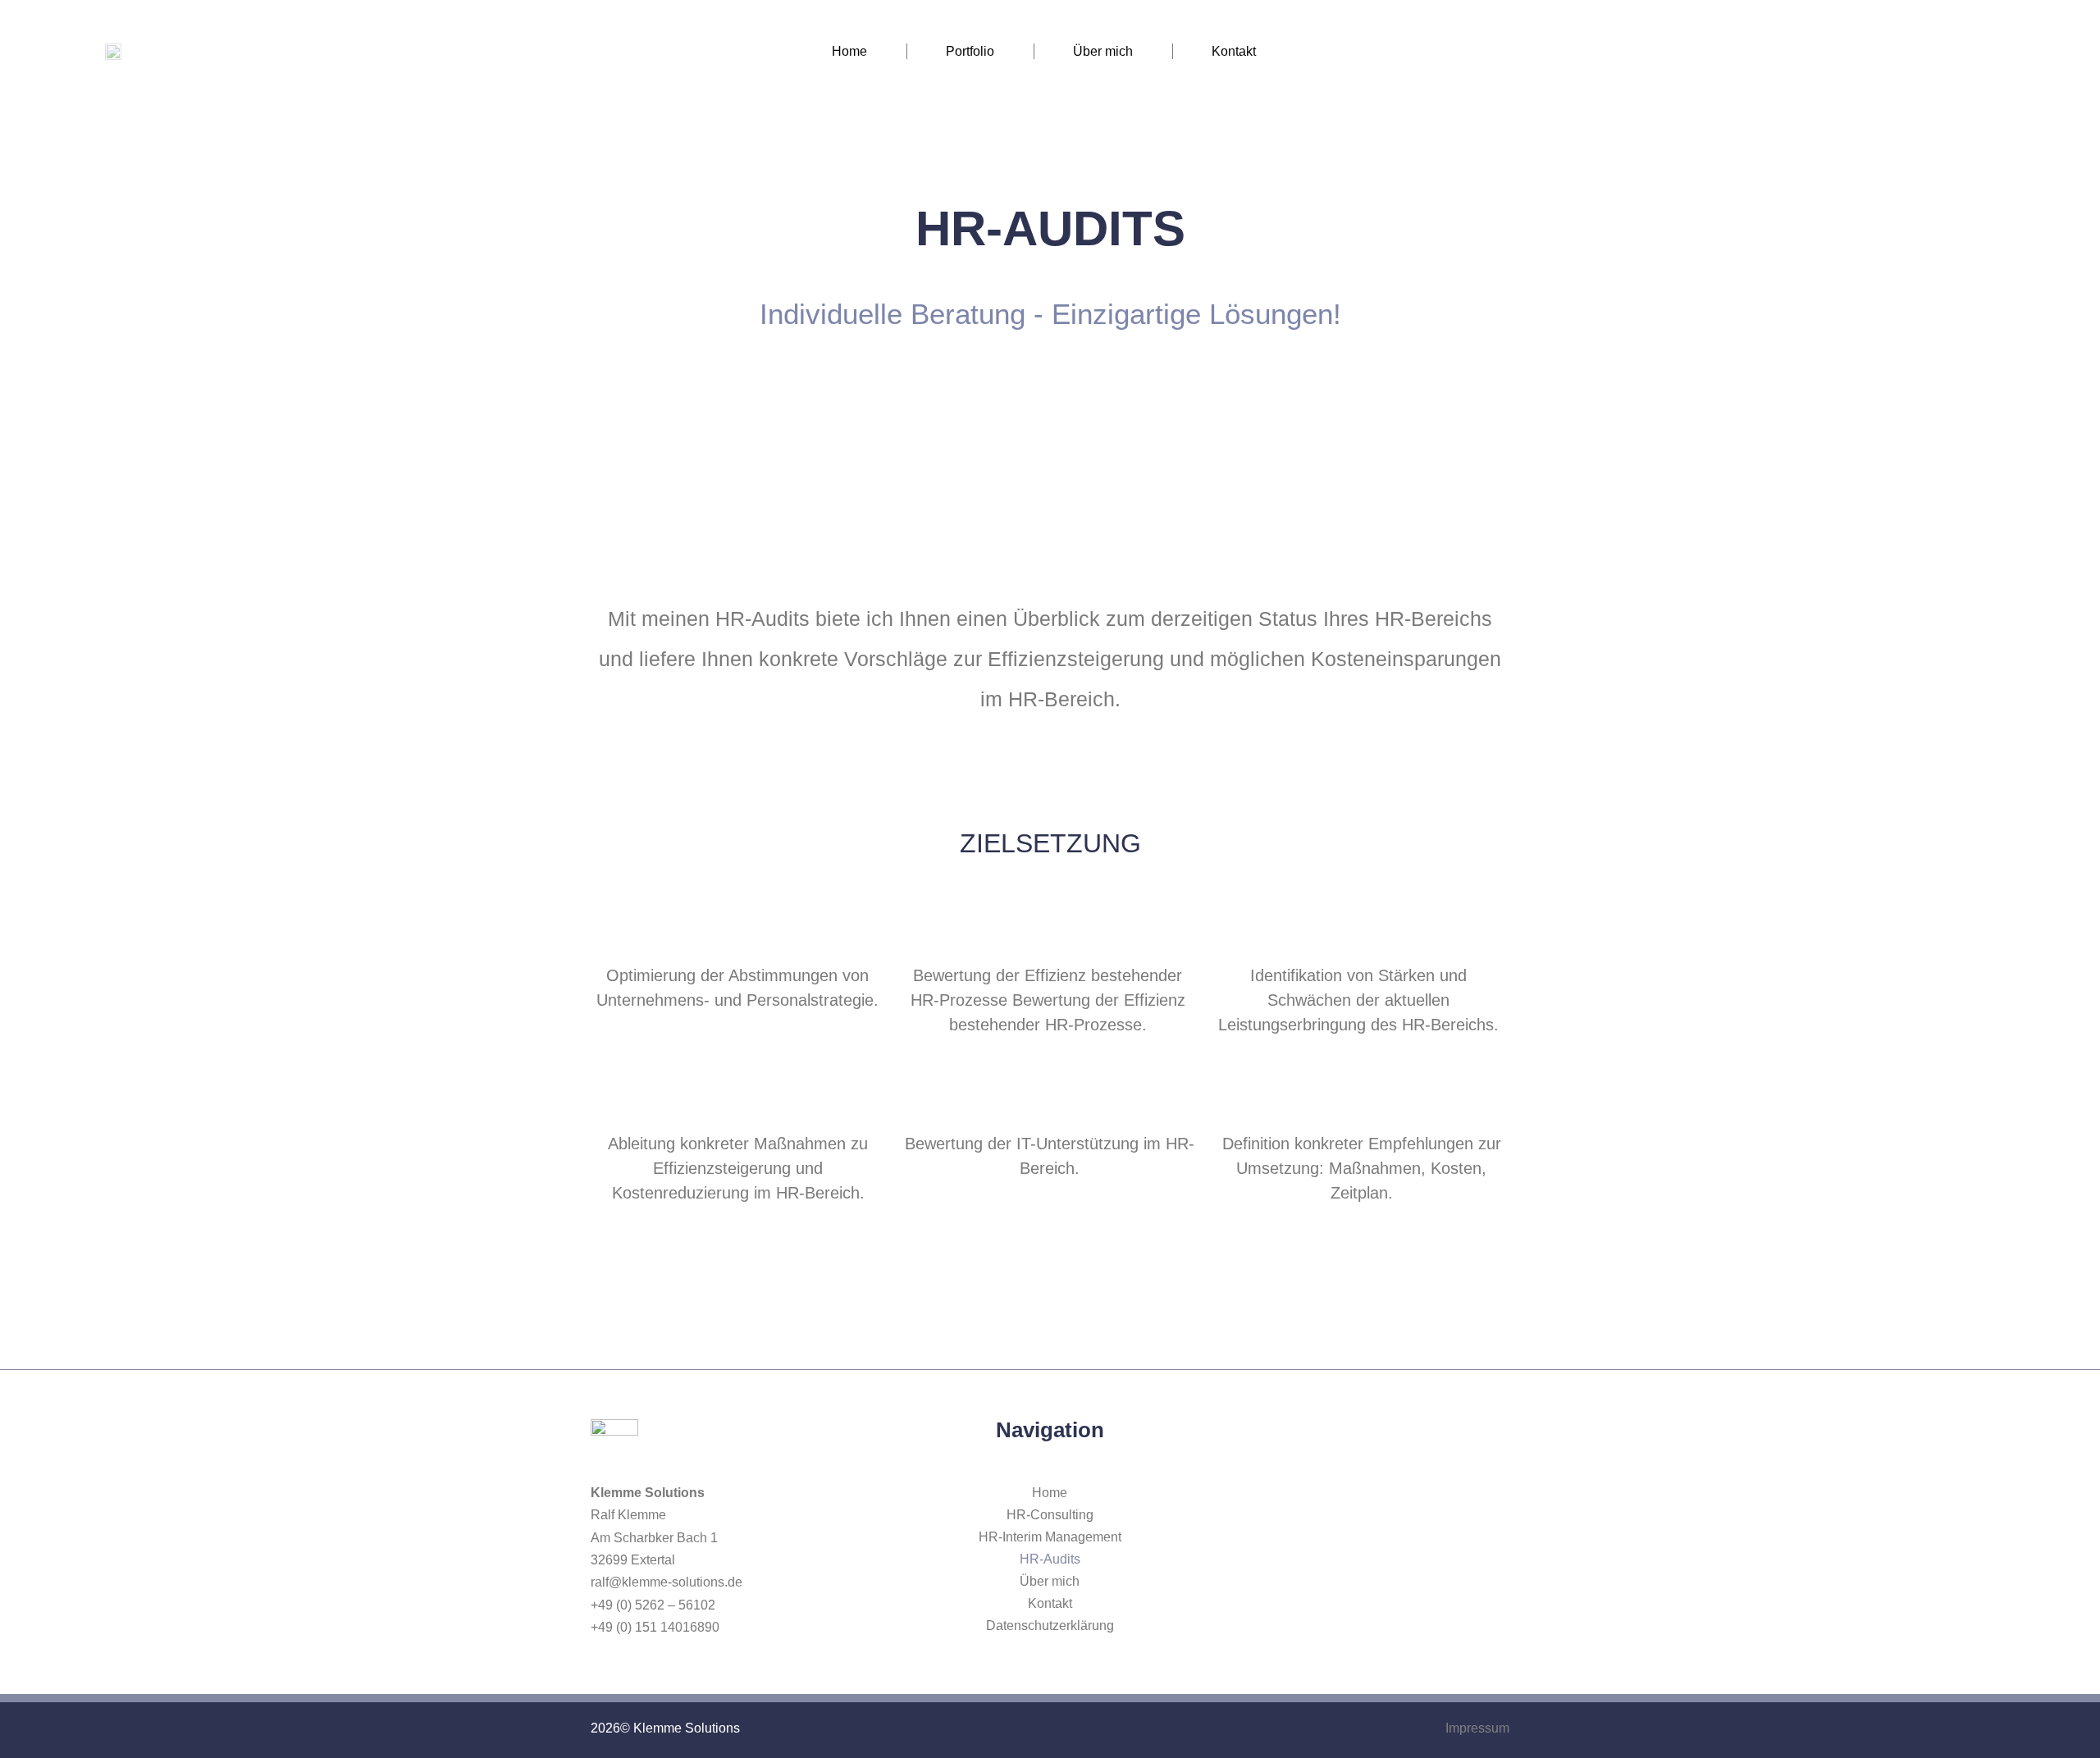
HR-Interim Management (1050, 1537)
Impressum (1477, 1728)
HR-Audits (1050, 1559)
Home (849, 51)
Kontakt (1234, 51)
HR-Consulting (1050, 1515)
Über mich (1103, 51)
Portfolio (970, 51)
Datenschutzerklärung (1050, 1626)
